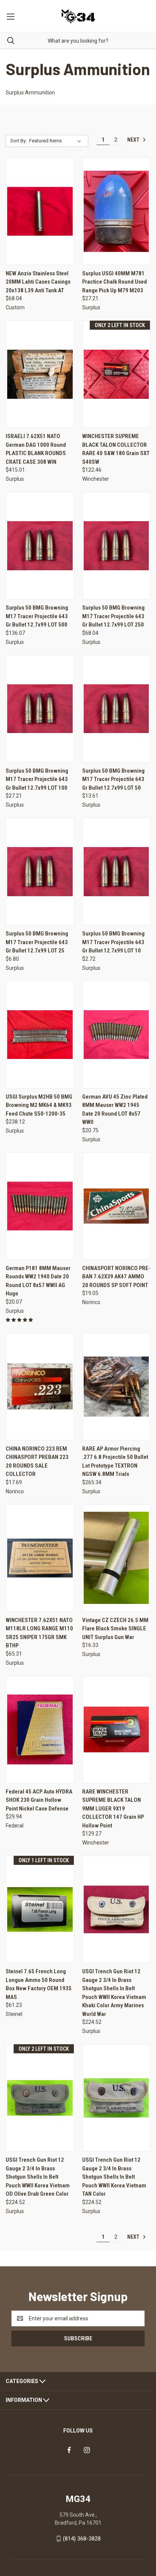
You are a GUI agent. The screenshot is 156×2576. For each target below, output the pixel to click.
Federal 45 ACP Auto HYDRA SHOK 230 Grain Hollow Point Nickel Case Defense (39, 1800)
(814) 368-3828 (82, 2539)
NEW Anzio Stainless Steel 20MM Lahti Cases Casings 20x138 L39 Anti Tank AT (38, 282)
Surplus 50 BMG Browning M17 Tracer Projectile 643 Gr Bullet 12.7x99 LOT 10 (113, 942)
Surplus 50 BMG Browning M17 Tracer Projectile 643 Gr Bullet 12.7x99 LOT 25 (37, 942)
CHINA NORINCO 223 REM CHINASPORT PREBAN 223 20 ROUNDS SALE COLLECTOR (37, 1462)
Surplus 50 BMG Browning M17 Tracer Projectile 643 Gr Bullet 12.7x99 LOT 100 (37, 779)
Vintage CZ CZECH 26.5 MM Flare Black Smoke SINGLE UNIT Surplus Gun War (115, 1629)
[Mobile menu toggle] (10, 16)
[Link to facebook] (69, 2450)
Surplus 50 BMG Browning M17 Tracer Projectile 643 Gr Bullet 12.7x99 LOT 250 (113, 616)
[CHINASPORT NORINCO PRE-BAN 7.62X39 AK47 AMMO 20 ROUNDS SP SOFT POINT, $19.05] (116, 1206)
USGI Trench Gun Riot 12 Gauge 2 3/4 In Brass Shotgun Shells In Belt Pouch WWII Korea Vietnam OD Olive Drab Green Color (38, 2177)
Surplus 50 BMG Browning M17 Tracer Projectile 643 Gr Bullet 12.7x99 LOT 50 (113, 779)
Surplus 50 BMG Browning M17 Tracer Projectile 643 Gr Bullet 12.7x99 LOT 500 (37, 616)
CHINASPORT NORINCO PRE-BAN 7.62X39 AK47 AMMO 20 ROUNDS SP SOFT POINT (116, 1277)
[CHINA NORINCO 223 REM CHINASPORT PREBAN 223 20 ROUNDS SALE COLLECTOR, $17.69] (40, 1387)
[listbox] (57, 141)
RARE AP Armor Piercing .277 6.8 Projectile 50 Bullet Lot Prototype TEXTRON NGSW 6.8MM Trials (115, 1462)
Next (134, 140)
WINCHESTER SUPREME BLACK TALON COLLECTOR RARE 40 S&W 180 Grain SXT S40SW (116, 449)
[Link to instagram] (87, 2450)
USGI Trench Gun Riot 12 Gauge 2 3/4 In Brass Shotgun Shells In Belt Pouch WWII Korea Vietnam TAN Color (114, 2177)
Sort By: (19, 141)
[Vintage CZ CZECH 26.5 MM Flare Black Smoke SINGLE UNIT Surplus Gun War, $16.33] (116, 1558)
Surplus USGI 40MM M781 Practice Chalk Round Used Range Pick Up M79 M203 (115, 282)
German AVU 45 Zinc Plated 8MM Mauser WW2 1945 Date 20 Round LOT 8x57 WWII (115, 1110)
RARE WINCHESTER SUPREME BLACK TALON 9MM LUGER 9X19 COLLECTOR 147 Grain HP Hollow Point (113, 1809)
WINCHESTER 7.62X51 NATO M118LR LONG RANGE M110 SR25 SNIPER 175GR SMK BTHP (39, 1633)
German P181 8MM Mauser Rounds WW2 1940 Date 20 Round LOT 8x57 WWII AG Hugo (38, 1281)
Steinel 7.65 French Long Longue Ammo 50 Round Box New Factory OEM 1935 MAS (39, 1984)
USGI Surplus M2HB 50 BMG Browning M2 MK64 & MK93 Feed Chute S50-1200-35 (39, 1105)
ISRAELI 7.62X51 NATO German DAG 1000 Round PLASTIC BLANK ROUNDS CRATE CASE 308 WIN (36, 449)
